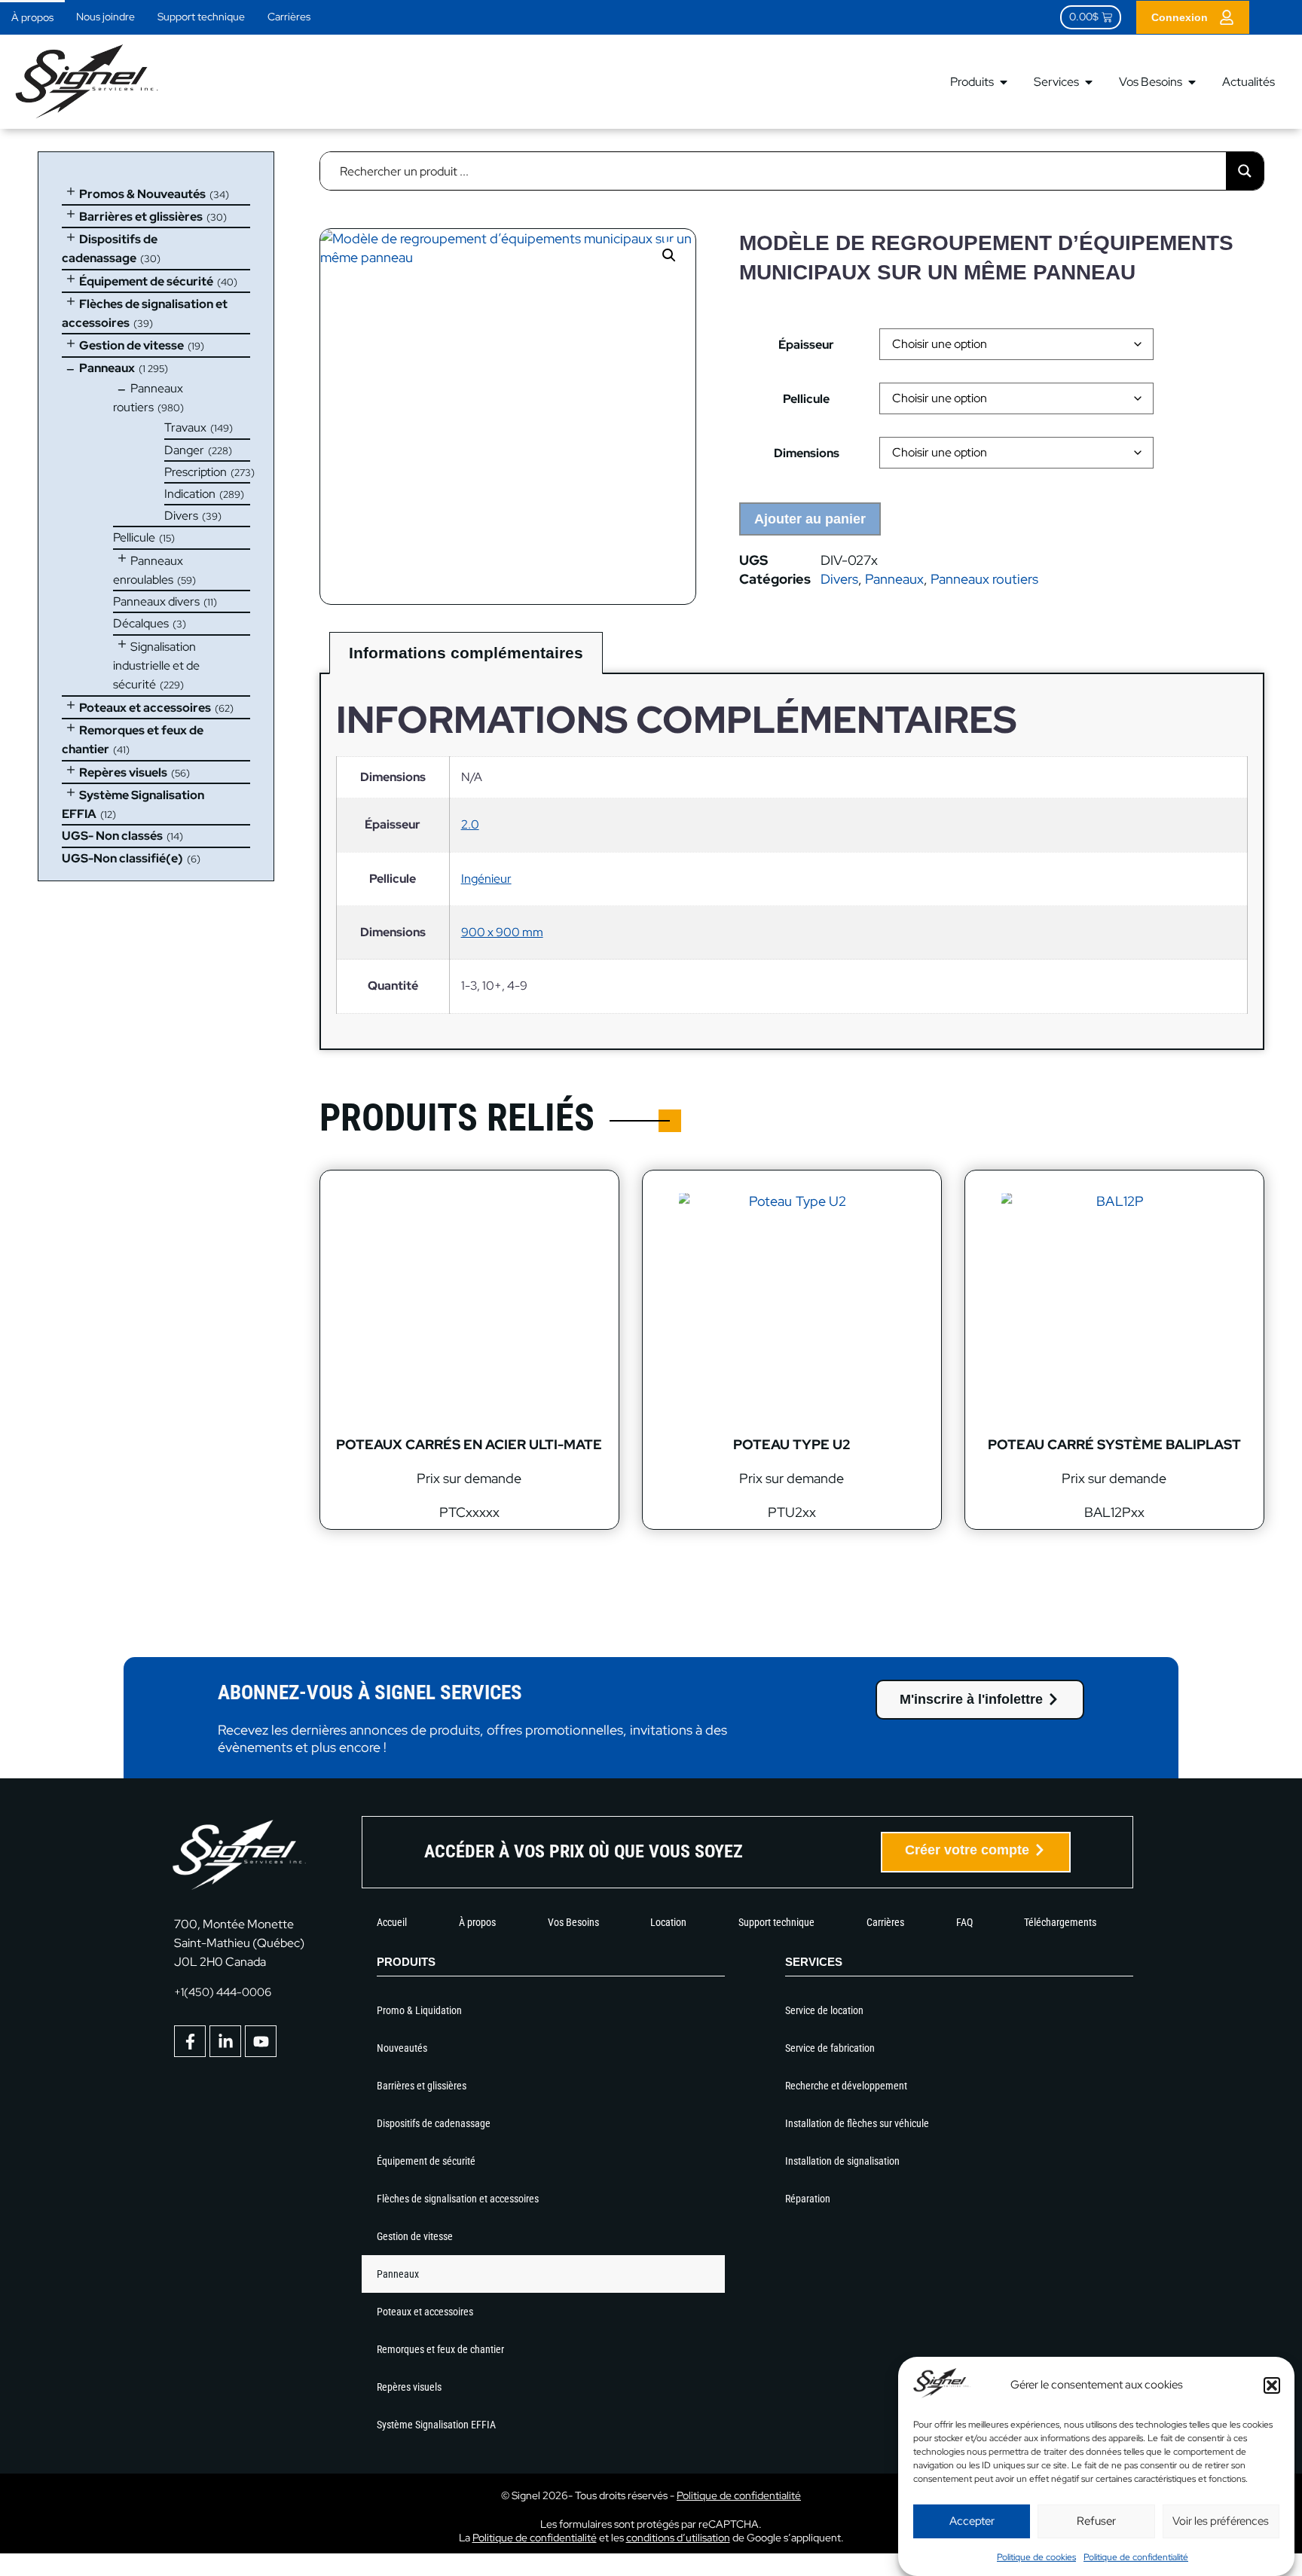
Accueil (392, 1922)
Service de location (824, 2010)
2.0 (470, 824)
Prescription (196, 472)
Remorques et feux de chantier (440, 2349)
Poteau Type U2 (792, 1444)
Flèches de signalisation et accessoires (458, 2199)
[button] (1272, 2385)
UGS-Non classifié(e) (122, 858)
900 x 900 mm (502, 932)
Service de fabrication (830, 2048)
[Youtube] (261, 2041)
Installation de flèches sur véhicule (857, 2123)
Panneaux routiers (984, 579)
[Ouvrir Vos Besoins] (1192, 82)
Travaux (185, 427)
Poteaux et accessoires (145, 708)
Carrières (289, 17)
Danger (184, 450)
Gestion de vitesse (131, 345)
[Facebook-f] (190, 2041)
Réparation (808, 2199)
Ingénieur (486, 879)
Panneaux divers (156, 601)
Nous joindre (105, 17)
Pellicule (134, 537)
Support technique (201, 17)
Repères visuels (123, 772)
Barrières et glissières (141, 217)
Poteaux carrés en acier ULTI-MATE (469, 1444)
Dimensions (807, 453)
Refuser (1096, 2521)
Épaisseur (806, 345)
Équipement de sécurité (146, 281)
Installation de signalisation (842, 2161)
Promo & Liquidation (419, 2010)
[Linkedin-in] (225, 2041)
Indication (190, 494)
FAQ (964, 1922)
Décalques (141, 623)
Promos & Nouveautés (142, 194)
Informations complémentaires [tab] (466, 653)
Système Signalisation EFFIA (436, 2425)
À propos (32, 17)
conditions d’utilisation (678, 2538)
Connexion (1180, 17)
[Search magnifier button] (1245, 171)
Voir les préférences (1221, 2521)
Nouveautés (402, 2048)
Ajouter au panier (810, 519)
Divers (181, 516)
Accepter (972, 2521)
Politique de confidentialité (1136, 2557)
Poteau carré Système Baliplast (1114, 1444)
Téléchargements (1060, 1922)
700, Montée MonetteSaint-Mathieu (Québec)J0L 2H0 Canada (239, 1943)
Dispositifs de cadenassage (434, 2123)
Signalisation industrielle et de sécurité (156, 666)
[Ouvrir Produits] (1004, 82)
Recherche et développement (846, 2086)
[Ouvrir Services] (1089, 82)
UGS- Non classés (112, 836)
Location (668, 1922)
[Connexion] (1227, 17)
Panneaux (107, 368)
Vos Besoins (573, 1922)
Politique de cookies (1036, 2557)
